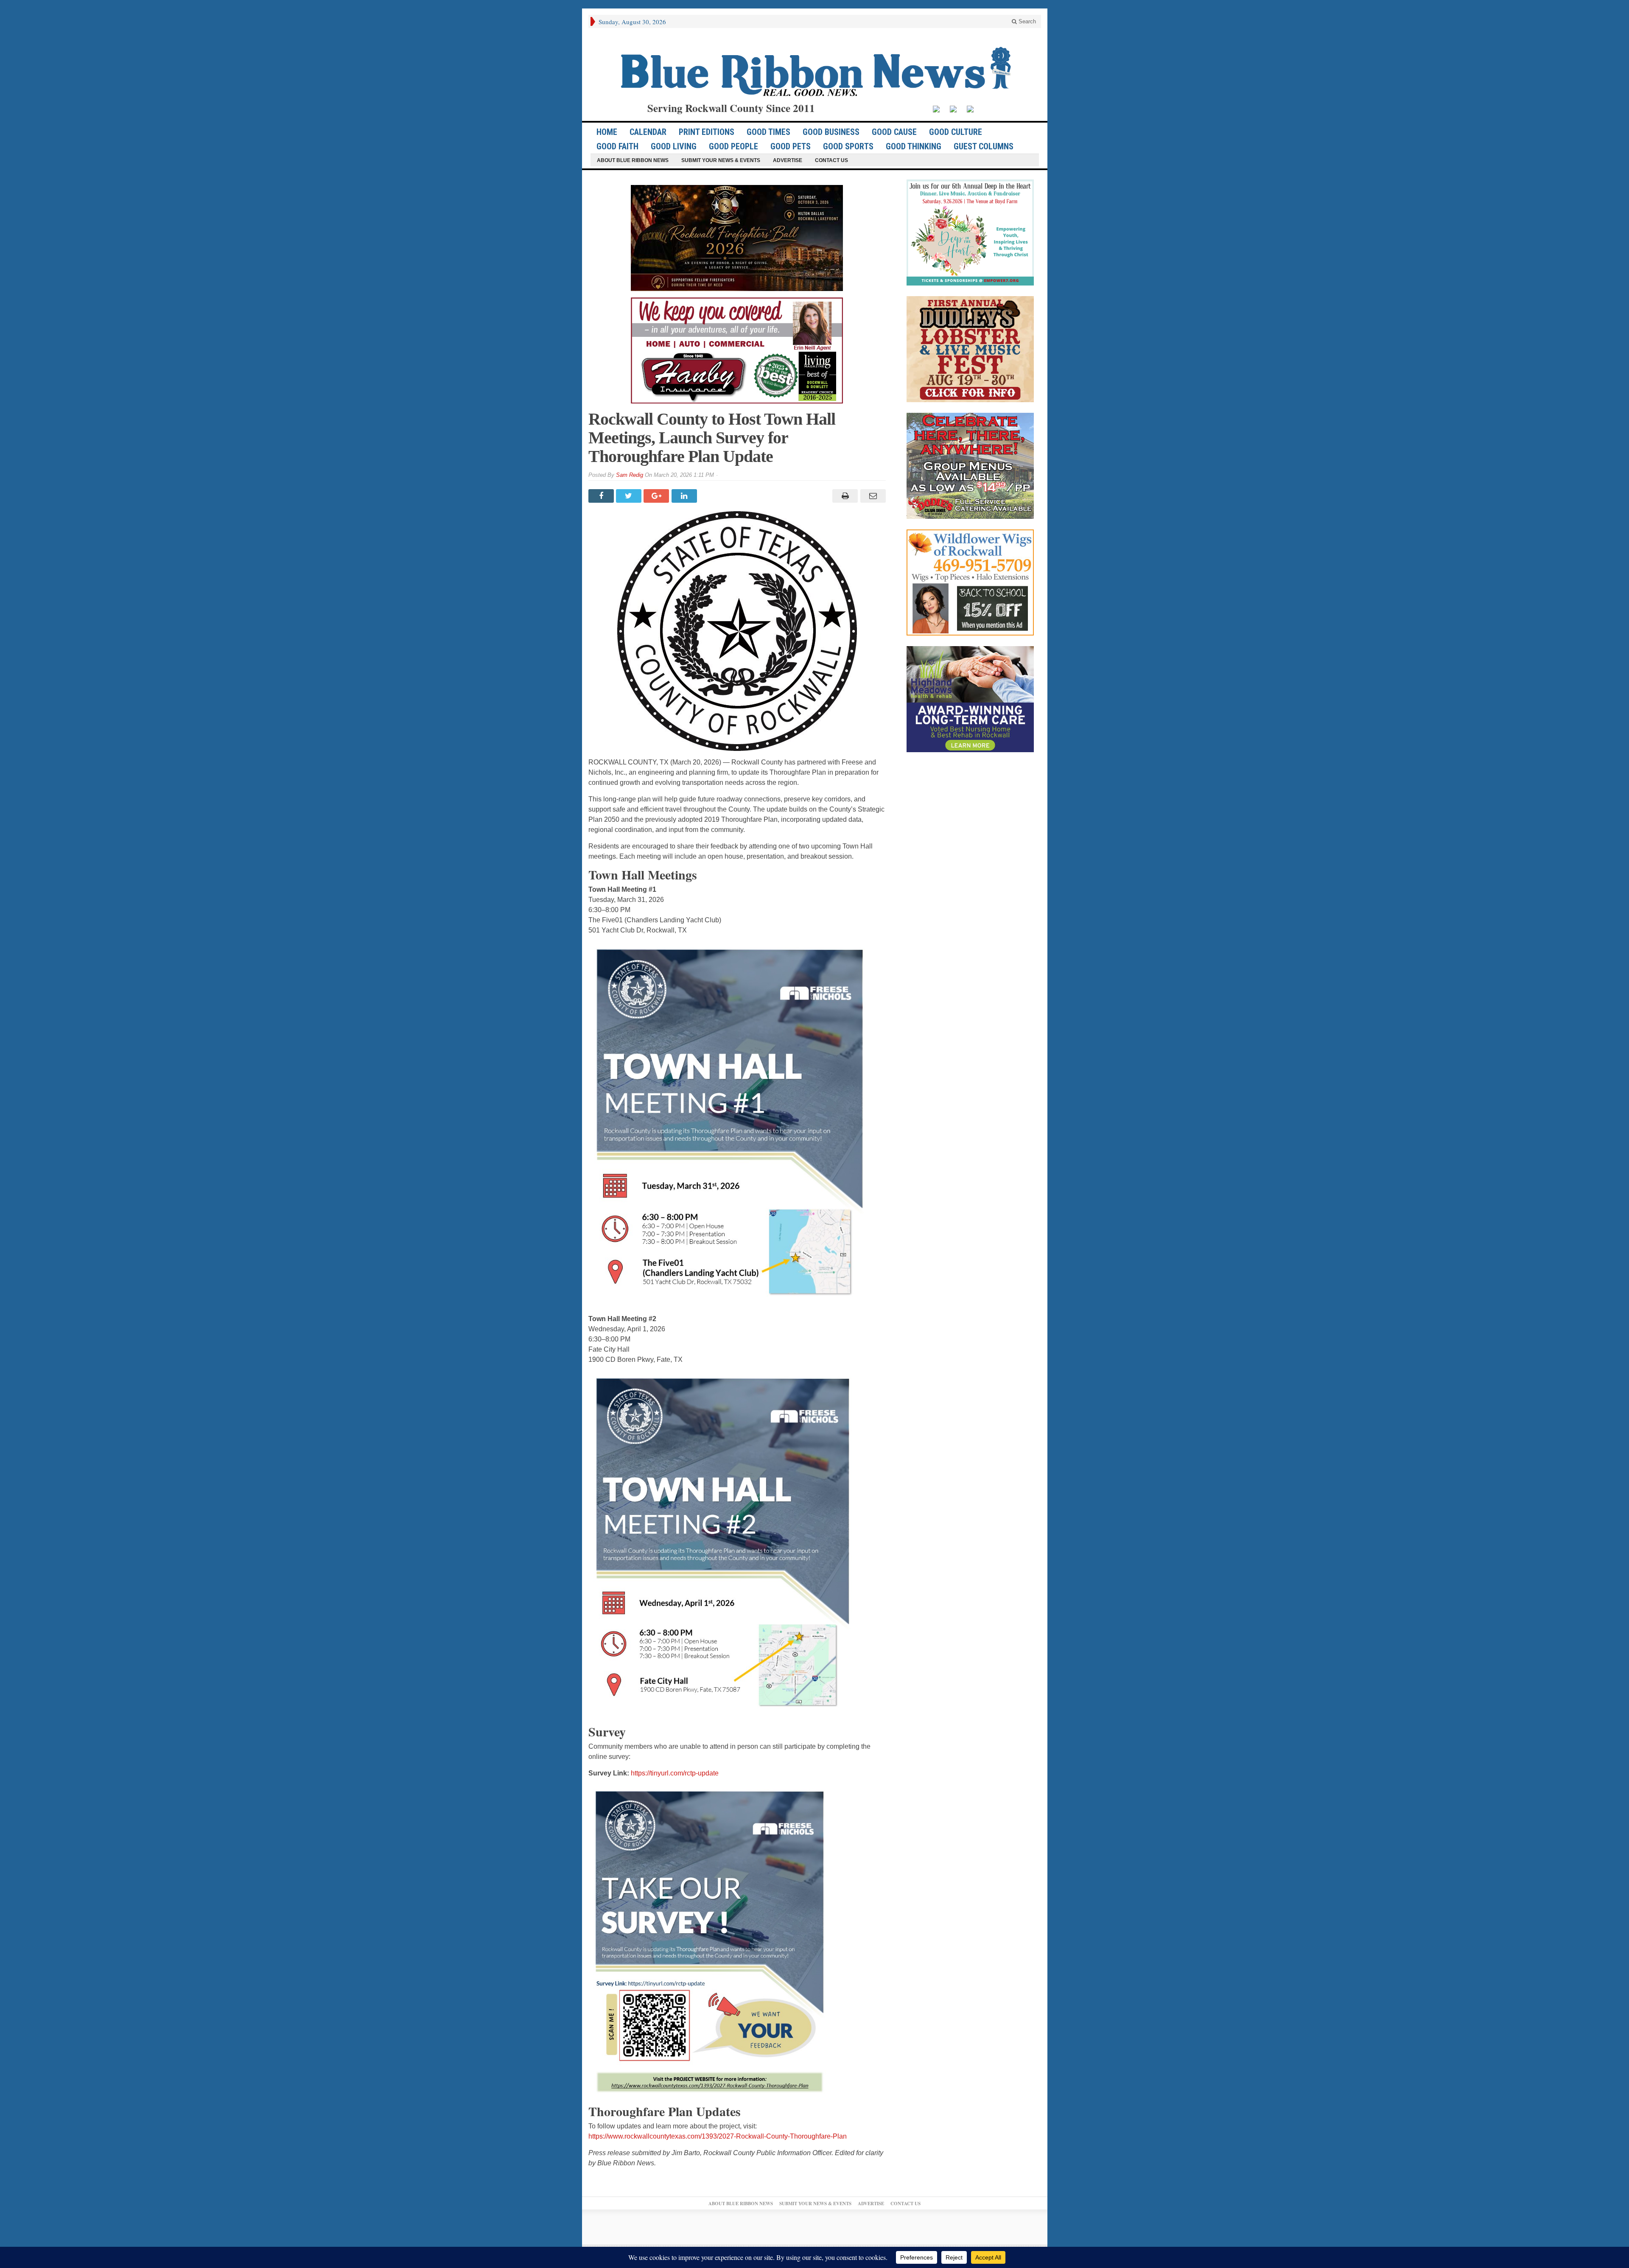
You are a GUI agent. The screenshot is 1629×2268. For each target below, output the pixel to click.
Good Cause (894, 132)
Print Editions (707, 132)
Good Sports (848, 146)
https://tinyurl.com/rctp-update (675, 1773)
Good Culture (956, 132)
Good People (733, 146)
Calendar (648, 132)
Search (1026, 21)
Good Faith (617, 146)
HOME (607, 132)
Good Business (831, 132)
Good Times (768, 132)
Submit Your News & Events (721, 160)
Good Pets (791, 146)
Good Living (674, 146)
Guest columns (984, 146)
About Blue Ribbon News (633, 160)
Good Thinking (914, 146)
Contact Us (831, 160)
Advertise (788, 160)
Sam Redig (630, 475)
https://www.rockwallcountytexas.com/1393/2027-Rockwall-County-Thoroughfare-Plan (718, 2136)
